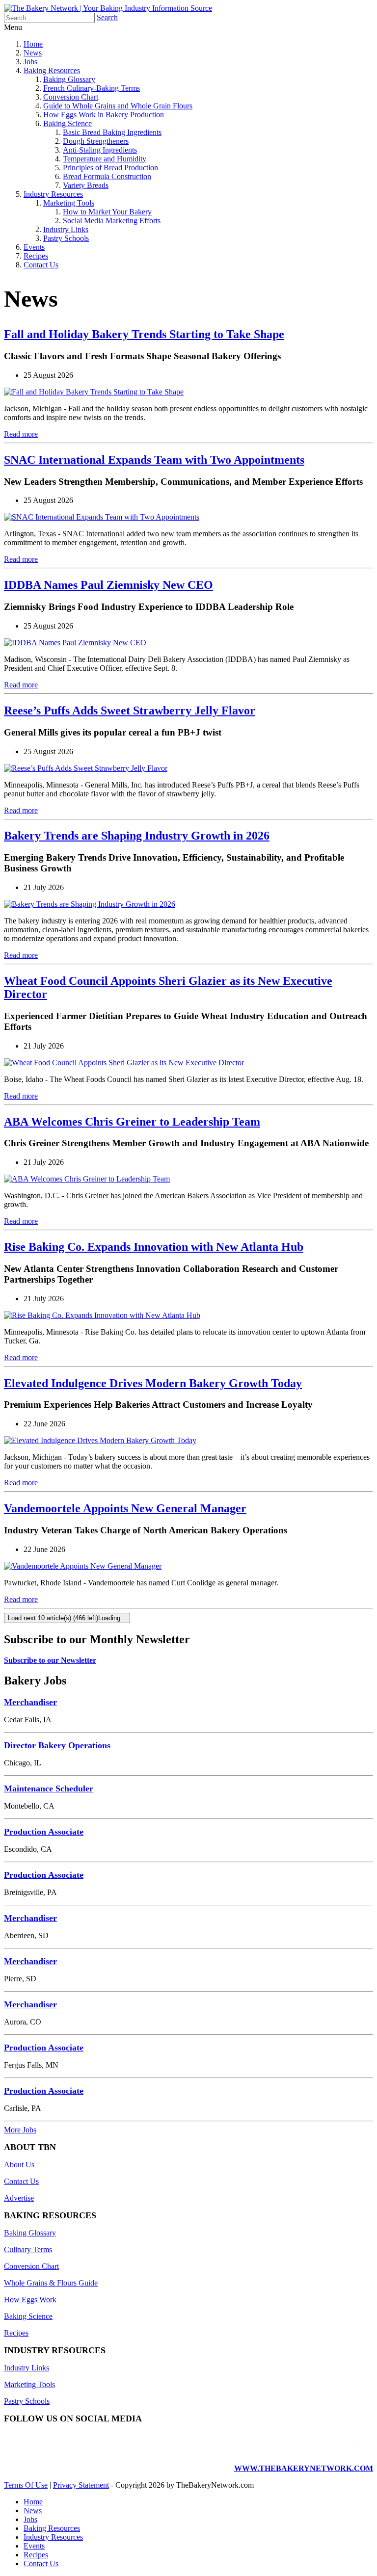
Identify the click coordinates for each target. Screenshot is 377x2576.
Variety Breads (86, 185)
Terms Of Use (26, 2485)
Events (34, 247)
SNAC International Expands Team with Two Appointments (154, 460)
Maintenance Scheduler (49, 1788)
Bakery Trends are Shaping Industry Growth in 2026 (137, 836)
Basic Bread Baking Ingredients (112, 132)
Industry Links (66, 229)
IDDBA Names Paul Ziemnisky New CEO (108, 585)
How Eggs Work (30, 2300)
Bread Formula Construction (107, 176)
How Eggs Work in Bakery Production (104, 115)
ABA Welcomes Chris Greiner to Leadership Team (132, 1122)
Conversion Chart (71, 97)
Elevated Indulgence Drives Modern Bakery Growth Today (153, 1383)
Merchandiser (30, 1702)
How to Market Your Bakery (107, 212)
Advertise (19, 2198)
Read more (21, 434)
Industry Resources (53, 194)
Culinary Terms (28, 2249)
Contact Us (41, 265)
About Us (19, 2165)
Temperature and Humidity (105, 159)
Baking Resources (52, 70)
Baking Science (67, 123)
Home (33, 44)
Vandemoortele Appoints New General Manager (125, 1508)
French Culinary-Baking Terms (92, 88)
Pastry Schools (66, 238)
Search (107, 17)
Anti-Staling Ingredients (100, 150)
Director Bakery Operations (57, 1745)
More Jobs (20, 2130)
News (33, 53)
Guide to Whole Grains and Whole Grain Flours (118, 106)
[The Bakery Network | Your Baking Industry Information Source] (108, 8)
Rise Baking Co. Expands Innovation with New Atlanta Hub (154, 1247)
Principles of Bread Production (110, 168)
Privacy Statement (81, 2485)
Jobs (30, 62)
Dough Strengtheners (96, 141)
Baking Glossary (69, 79)
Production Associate (44, 1832)
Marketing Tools (69, 203)
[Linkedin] (336, 2452)
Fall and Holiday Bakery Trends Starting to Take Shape (144, 334)
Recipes (36, 256)
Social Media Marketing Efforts (112, 221)
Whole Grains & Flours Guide (51, 2283)
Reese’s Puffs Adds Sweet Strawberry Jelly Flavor (130, 710)
